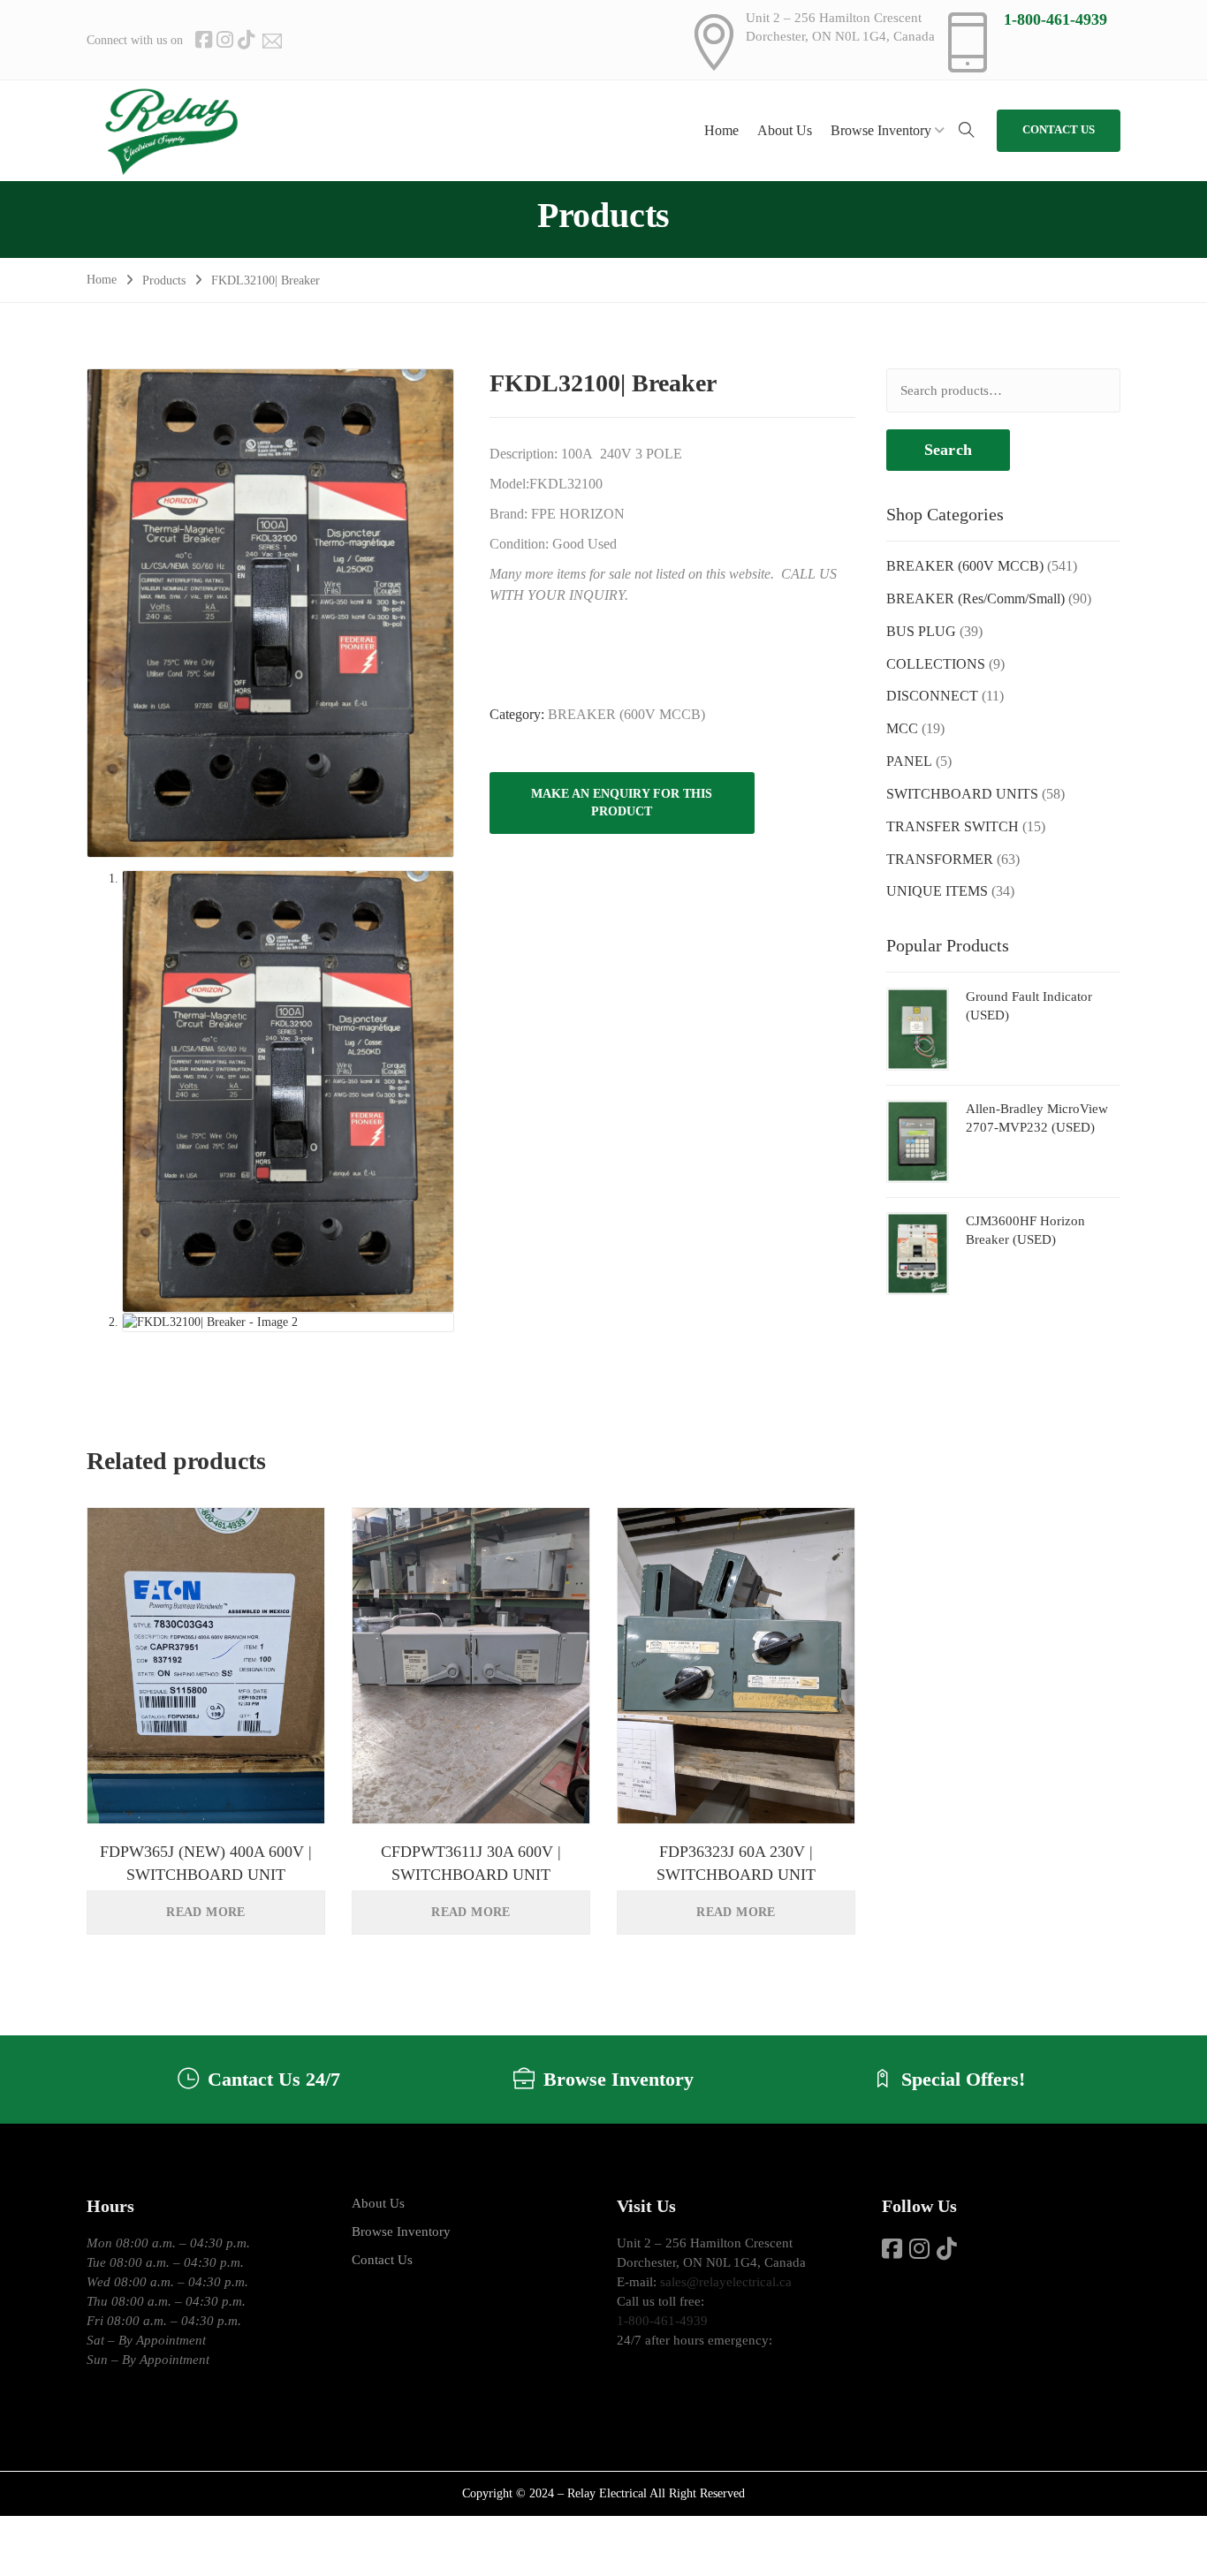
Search (948, 450)
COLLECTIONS (936, 664)
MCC (902, 728)
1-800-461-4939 (1055, 19)
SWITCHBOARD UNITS (962, 794)
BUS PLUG (921, 631)
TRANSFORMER (940, 859)
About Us (378, 2203)
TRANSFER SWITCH (953, 826)
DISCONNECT (932, 696)
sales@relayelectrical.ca (726, 2282)
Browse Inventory (401, 2231)
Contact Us (382, 2260)
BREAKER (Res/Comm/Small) (975, 599)
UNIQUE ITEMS (937, 891)
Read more (206, 1912)
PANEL (909, 761)
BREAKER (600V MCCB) (626, 714)
